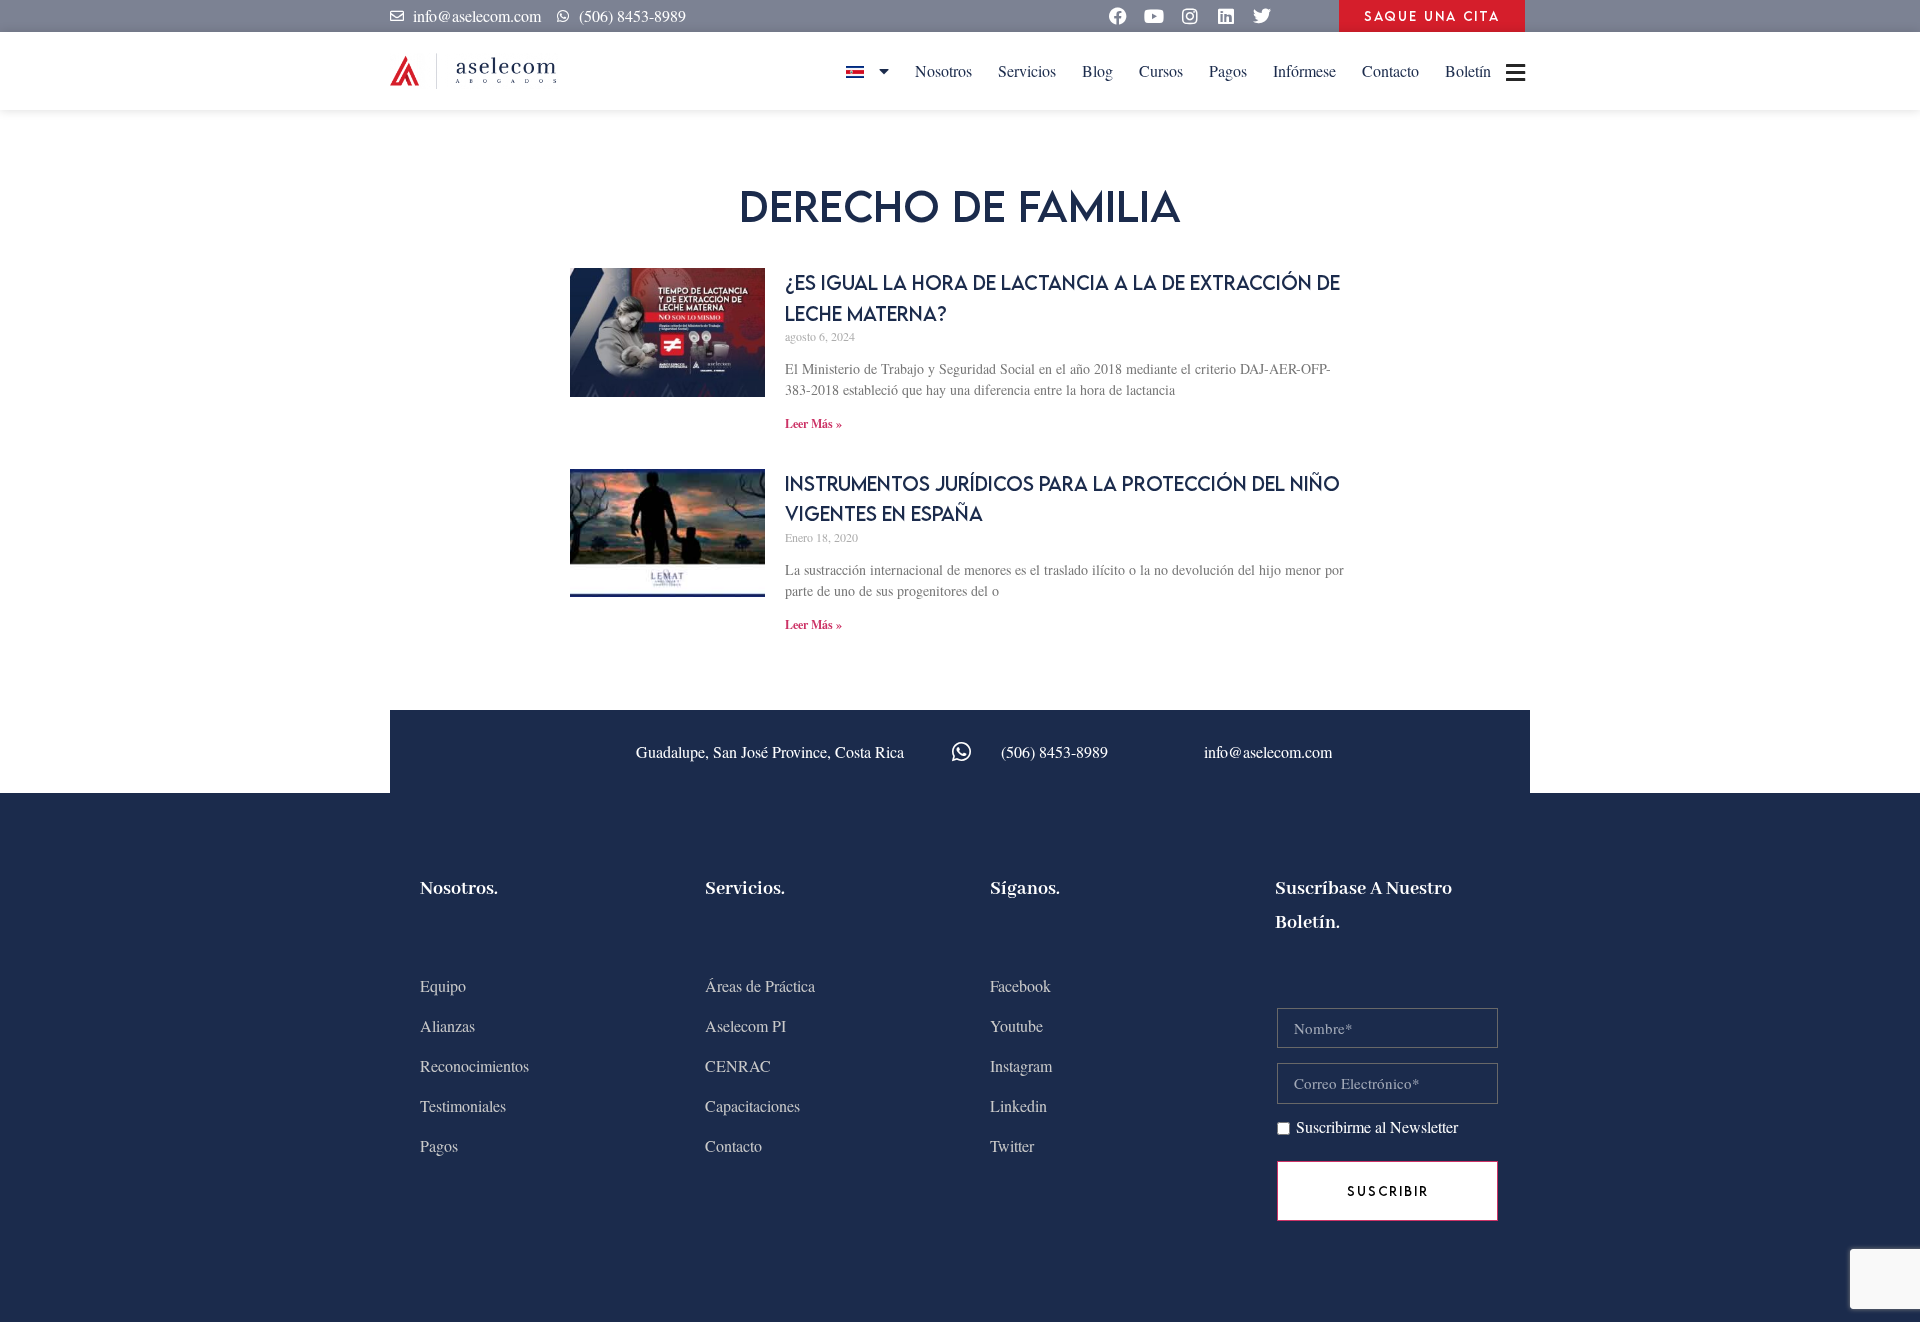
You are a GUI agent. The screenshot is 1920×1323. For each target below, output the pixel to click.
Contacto (1390, 70)
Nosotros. (459, 889)
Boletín (1468, 70)
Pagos (1228, 70)
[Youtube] (1154, 16)
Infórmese (1304, 70)
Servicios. (745, 889)
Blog (1097, 70)
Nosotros (943, 70)
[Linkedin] (1226, 16)
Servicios (1027, 70)
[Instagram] (1190, 16)
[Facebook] (1118, 16)
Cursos (1161, 70)
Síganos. (1025, 889)
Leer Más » (813, 423)
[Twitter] (1262, 16)
